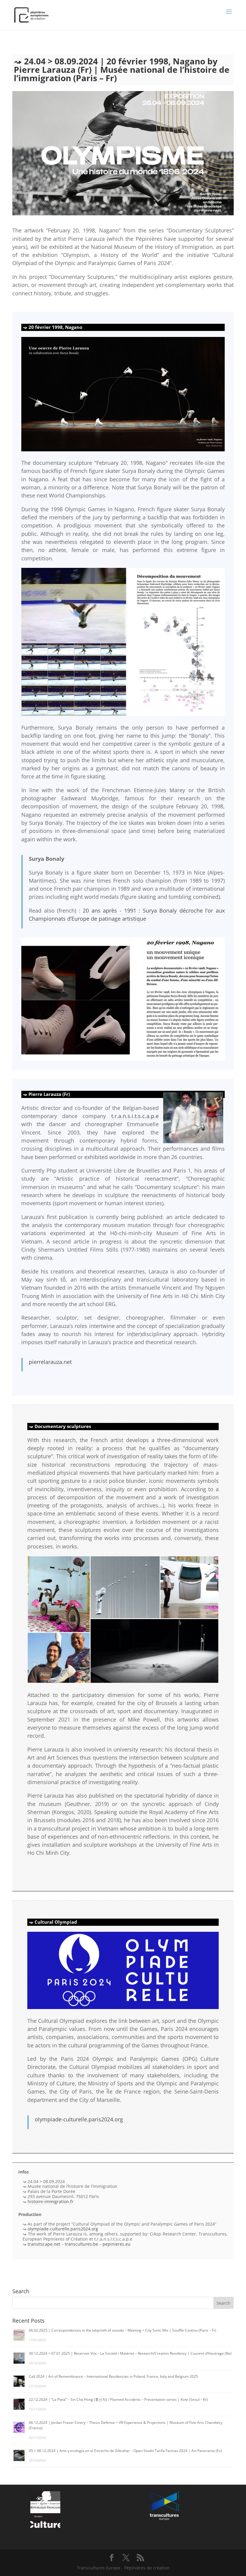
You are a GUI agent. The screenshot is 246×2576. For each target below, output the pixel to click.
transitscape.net (44, 2244)
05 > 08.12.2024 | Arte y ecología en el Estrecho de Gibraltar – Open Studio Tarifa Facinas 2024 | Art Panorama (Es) (125, 2451)
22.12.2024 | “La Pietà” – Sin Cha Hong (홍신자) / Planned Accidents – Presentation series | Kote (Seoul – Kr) (118, 2399)
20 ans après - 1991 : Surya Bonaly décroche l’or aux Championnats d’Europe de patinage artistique (127, 915)
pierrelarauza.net (50, 1362)
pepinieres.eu (117, 2244)
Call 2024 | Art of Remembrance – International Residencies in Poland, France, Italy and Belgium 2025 (113, 2376)
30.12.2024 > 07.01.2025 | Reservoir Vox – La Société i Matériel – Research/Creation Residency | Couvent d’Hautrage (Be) (130, 2353)
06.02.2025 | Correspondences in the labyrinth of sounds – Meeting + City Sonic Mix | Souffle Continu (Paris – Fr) (123, 2330)
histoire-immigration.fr (51, 2201)
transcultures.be (81, 2244)
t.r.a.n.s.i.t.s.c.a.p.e (135, 1116)
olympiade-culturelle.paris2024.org (79, 2119)
